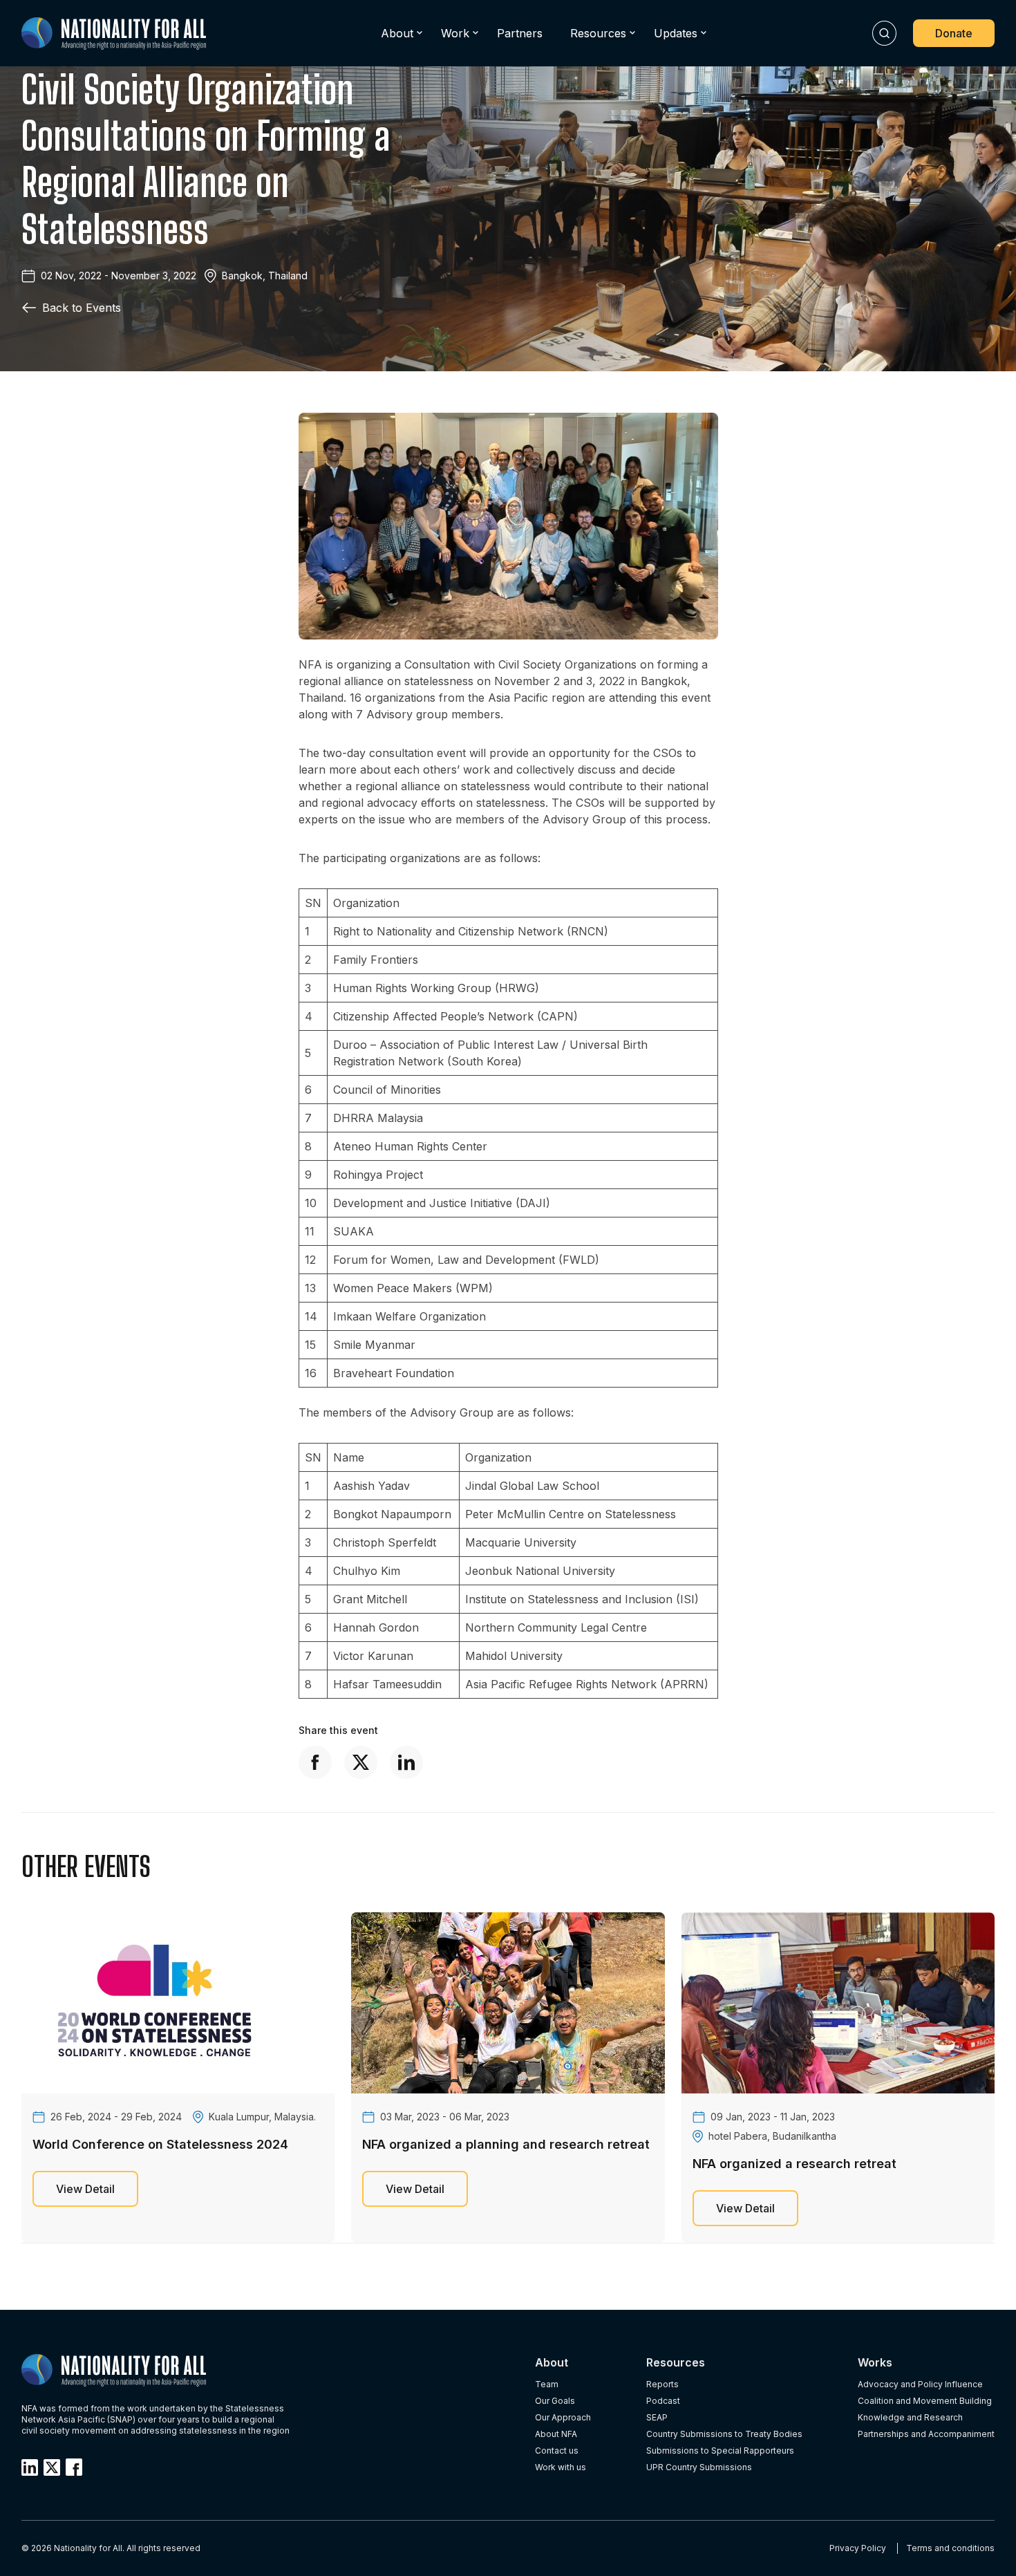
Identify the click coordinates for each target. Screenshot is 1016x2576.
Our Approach (563, 2417)
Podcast (663, 2401)
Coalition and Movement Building (925, 2401)
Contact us (557, 2451)
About (397, 33)
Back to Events (82, 308)
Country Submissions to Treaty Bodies (724, 2434)
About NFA (556, 2434)
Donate (954, 33)
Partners (520, 33)
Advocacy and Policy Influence (920, 2384)
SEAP (657, 2417)
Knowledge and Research (910, 2417)
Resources (598, 33)
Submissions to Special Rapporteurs (720, 2451)
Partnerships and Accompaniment (926, 2434)
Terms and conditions (950, 2548)
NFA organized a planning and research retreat (506, 2144)
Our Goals (555, 2401)
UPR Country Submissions (699, 2467)
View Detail (85, 2189)
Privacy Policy (858, 2548)
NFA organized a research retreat (794, 2164)
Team (547, 2384)
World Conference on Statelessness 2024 (160, 2144)
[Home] (114, 34)
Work (455, 33)
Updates (676, 33)
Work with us (561, 2467)
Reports (662, 2384)
